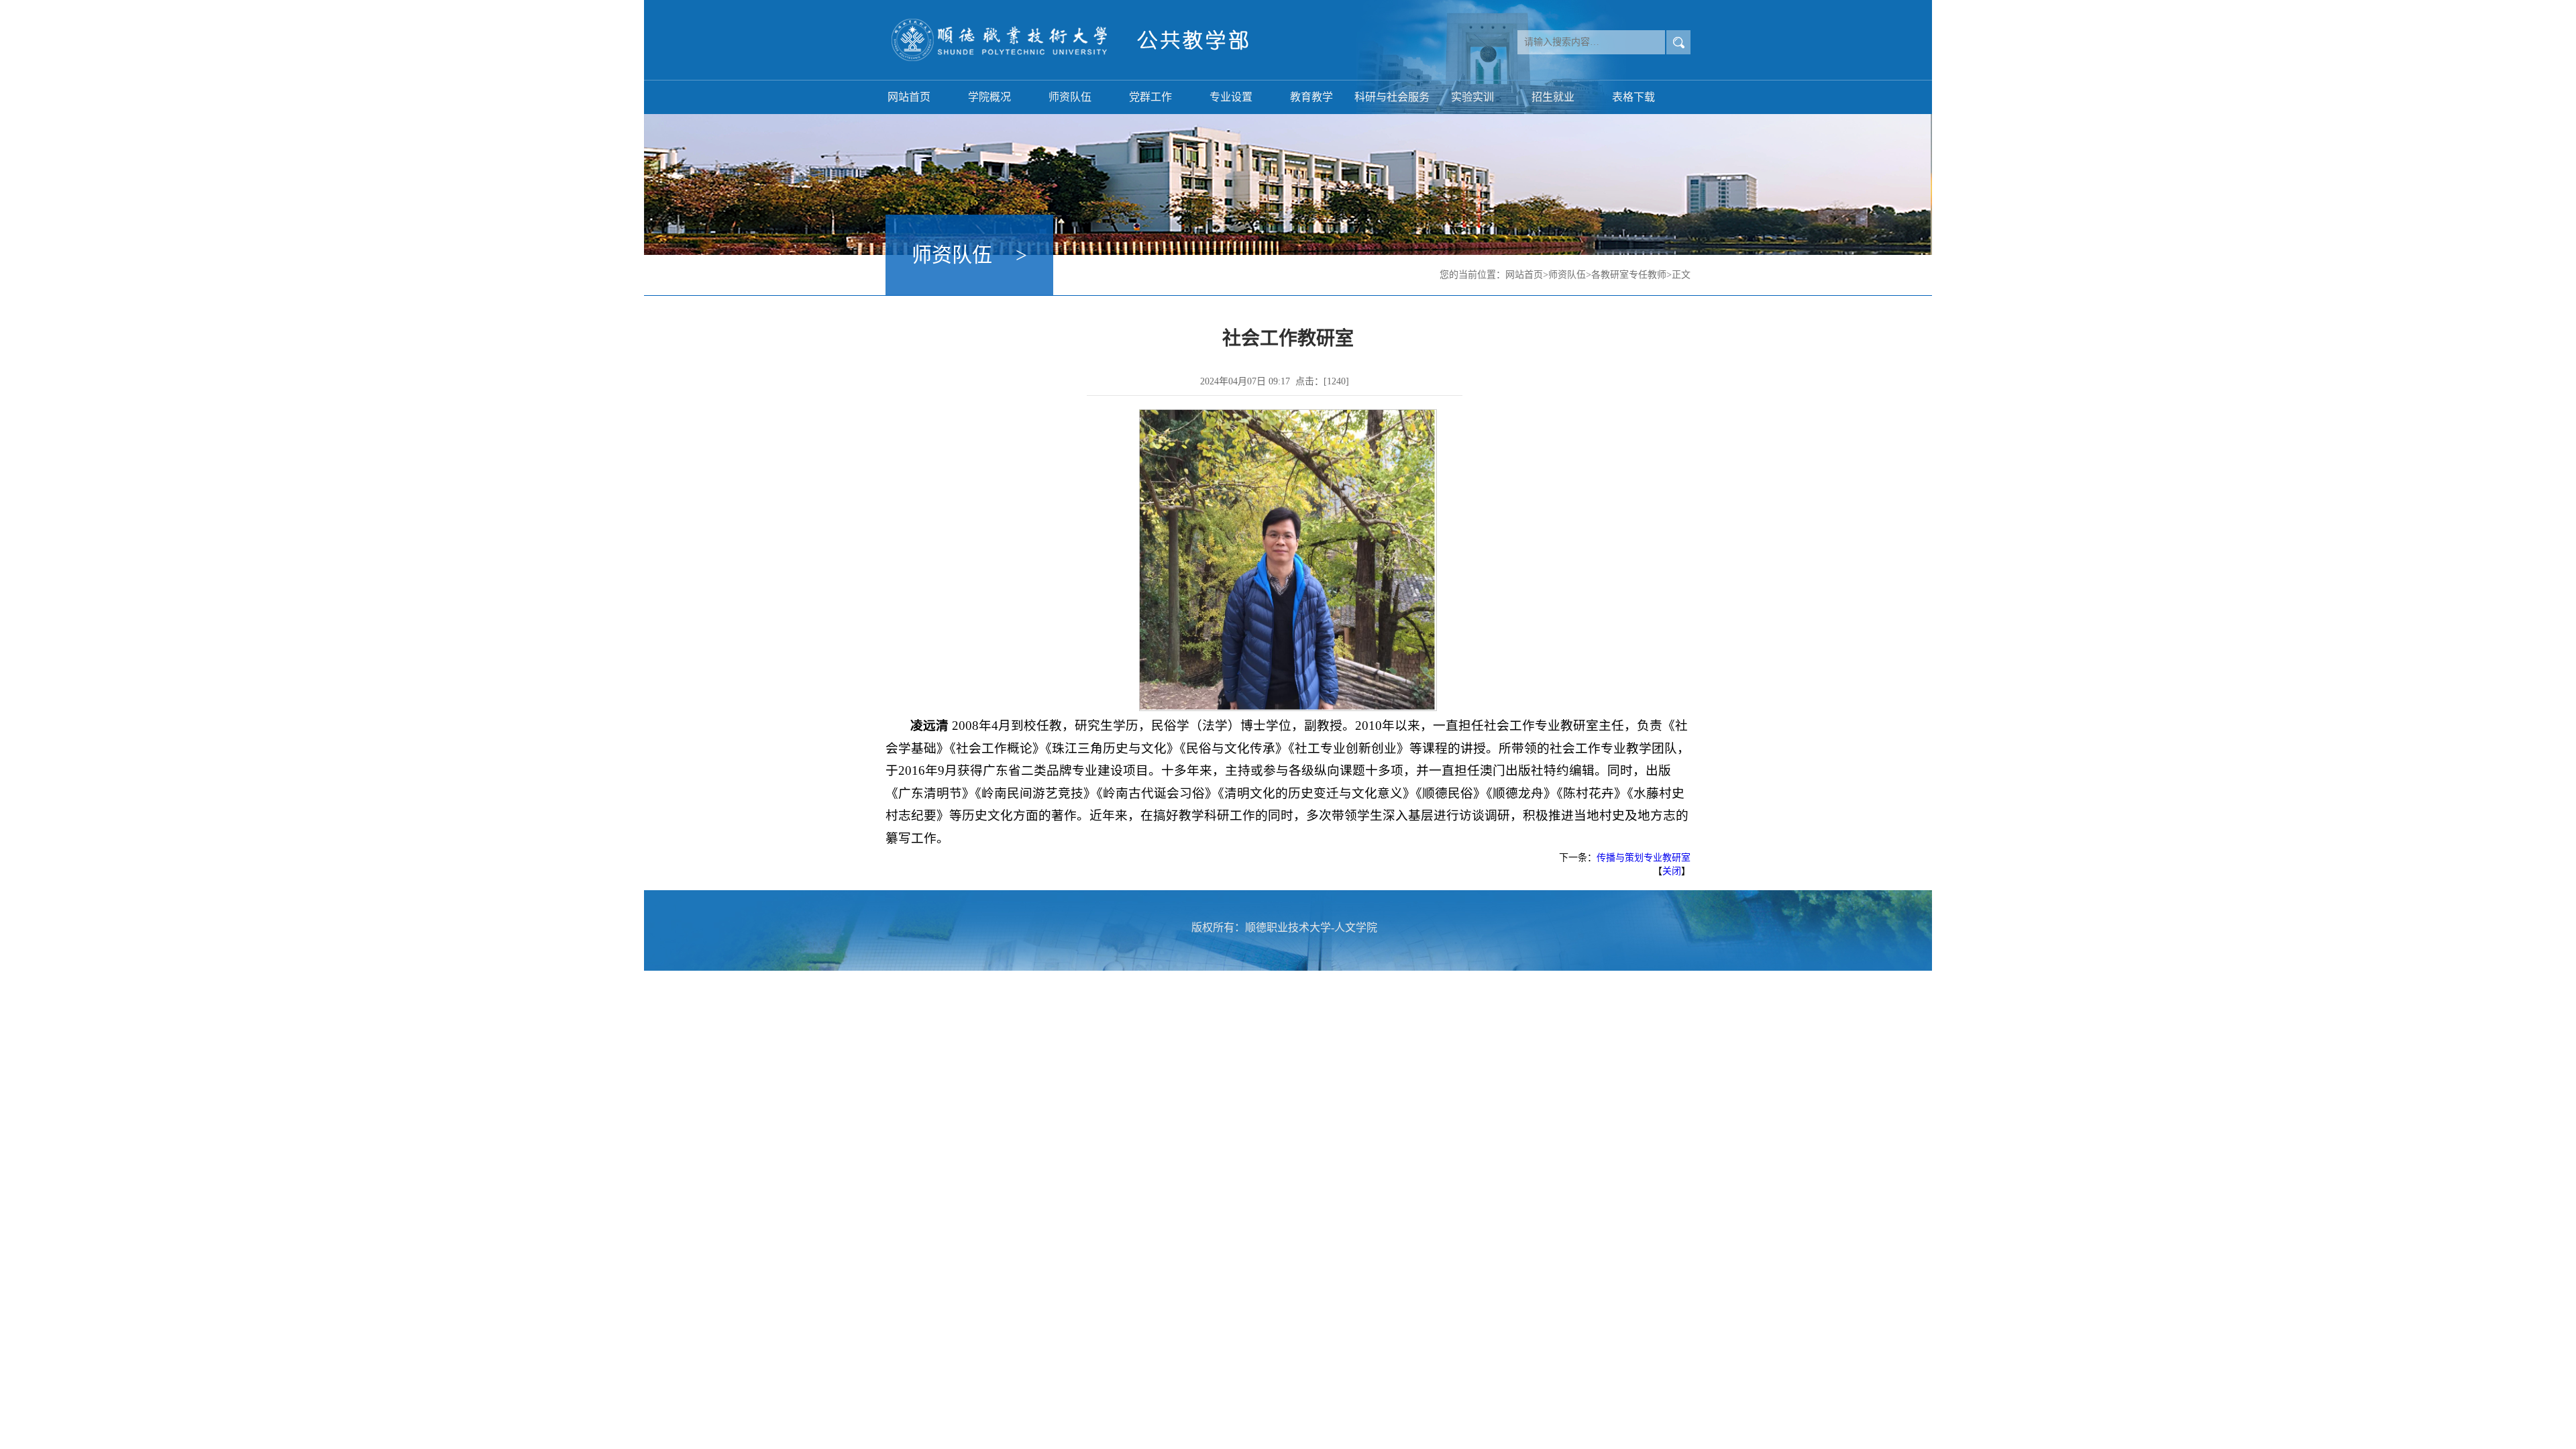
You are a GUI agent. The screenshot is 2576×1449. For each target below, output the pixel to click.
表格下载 (1633, 97)
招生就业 (1553, 97)
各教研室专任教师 (1629, 275)
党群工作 (1150, 97)
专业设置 (1231, 97)
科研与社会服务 (1392, 97)
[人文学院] (1077, 40)
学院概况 (989, 97)
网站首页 (909, 97)
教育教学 (1311, 97)
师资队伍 (1070, 97)
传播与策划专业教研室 (1644, 858)
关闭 (1672, 871)
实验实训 (1472, 97)
